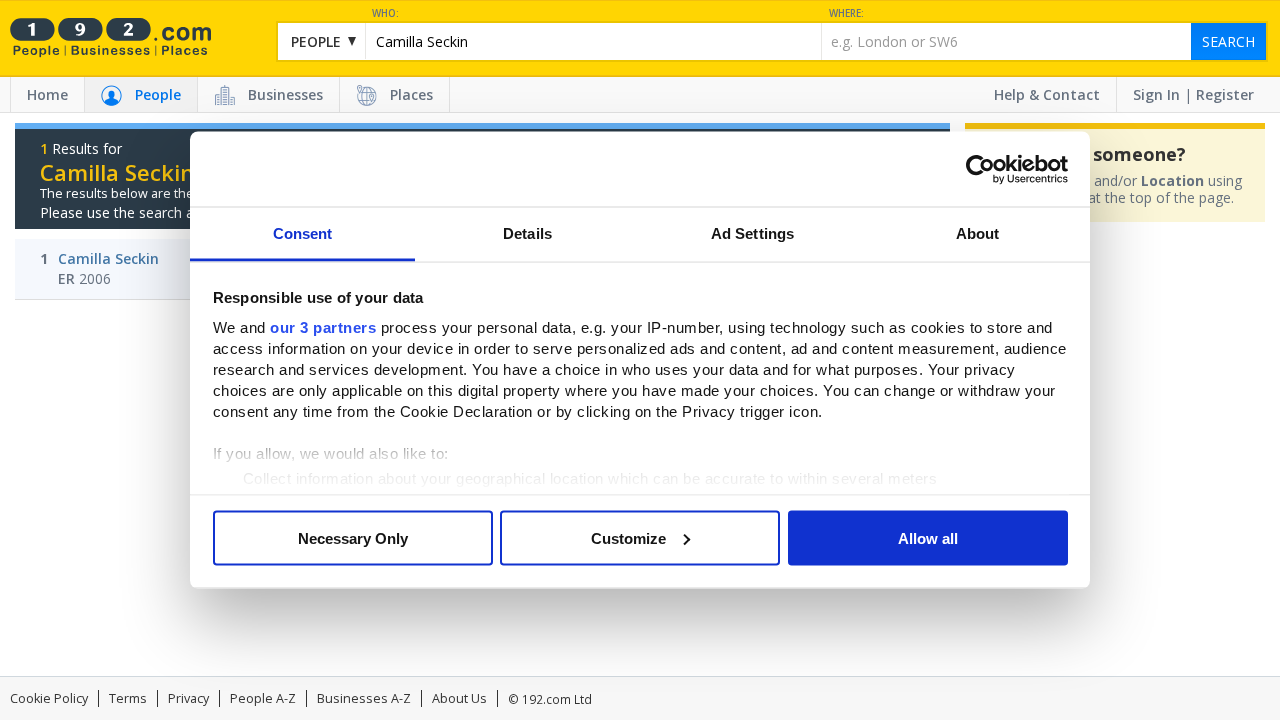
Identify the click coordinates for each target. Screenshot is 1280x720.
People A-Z (263, 698)
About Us (459, 698)
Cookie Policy (49, 698)
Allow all (928, 537)
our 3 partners (323, 327)
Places (411, 94)
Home (47, 94)
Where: (846, 13)
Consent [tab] (303, 233)
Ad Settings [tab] (752, 233)
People (158, 94)
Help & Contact (1047, 94)
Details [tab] (527, 233)
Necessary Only (353, 537)
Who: (385, 13)
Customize (628, 537)
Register (1225, 94)
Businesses (285, 94)
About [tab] (978, 233)
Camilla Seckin (108, 258)
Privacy (188, 698)
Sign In (1156, 94)
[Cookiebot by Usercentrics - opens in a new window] (980, 169)
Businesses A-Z (364, 698)
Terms (128, 698)
